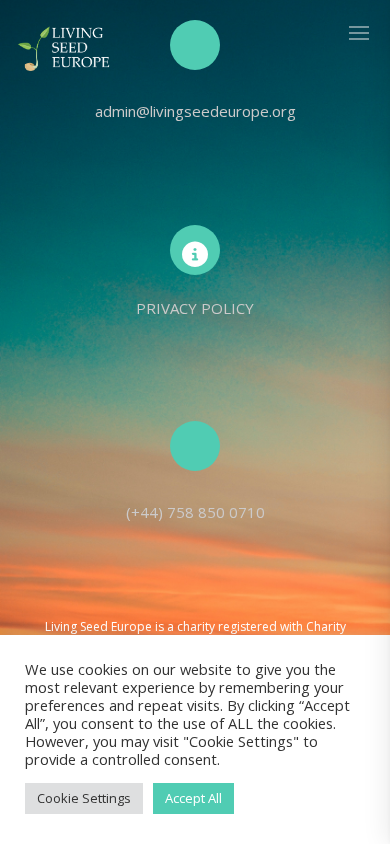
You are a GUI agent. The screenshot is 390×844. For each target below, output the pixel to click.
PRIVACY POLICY (195, 308)
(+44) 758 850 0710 (195, 512)
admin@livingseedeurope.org (195, 111)
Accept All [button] (193, 798)
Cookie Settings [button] (84, 798)
